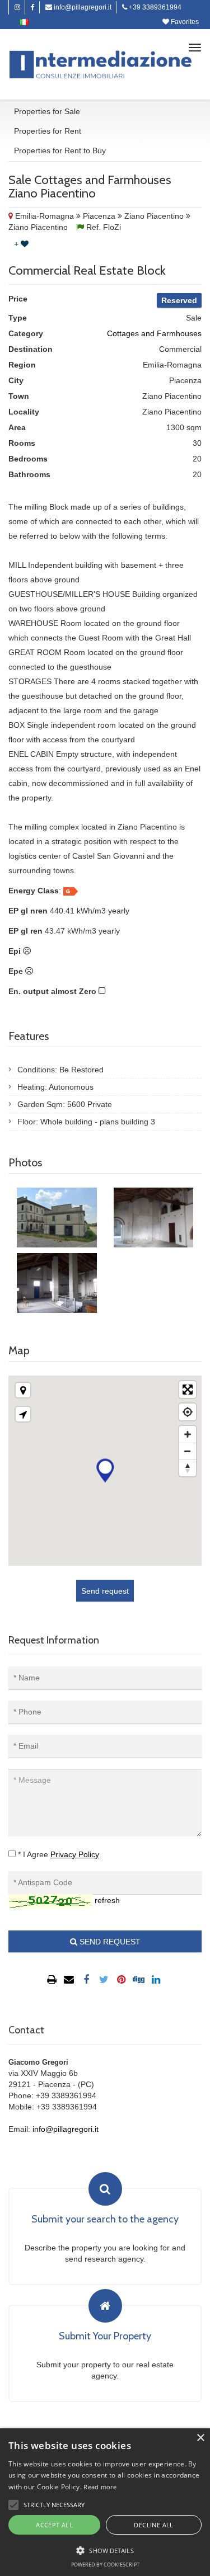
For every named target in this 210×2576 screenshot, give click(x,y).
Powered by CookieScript (105, 2565)
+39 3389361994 (154, 7)
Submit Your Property (105, 2337)
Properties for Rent (48, 131)
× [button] (200, 2438)
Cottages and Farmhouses (154, 333)
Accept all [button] (54, 2525)
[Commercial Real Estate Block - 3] (57, 1283)
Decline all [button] (153, 2525)
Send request (105, 1591)
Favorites (184, 22)
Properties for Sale (47, 111)
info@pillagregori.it (82, 7)
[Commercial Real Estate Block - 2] (154, 1218)
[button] (13, 2505)
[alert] (105, 2502)
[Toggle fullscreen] (188, 1390)
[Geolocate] (188, 1412)
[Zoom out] (188, 1451)
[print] (53, 1980)
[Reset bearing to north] (188, 1468)
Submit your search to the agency (105, 2220)
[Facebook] (33, 7)
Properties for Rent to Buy (60, 150)
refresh (107, 1900)
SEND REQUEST (109, 1942)
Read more (100, 2487)
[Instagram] (17, 7)
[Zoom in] (188, 1434)
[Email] (70, 1980)
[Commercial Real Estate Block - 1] (57, 1218)
